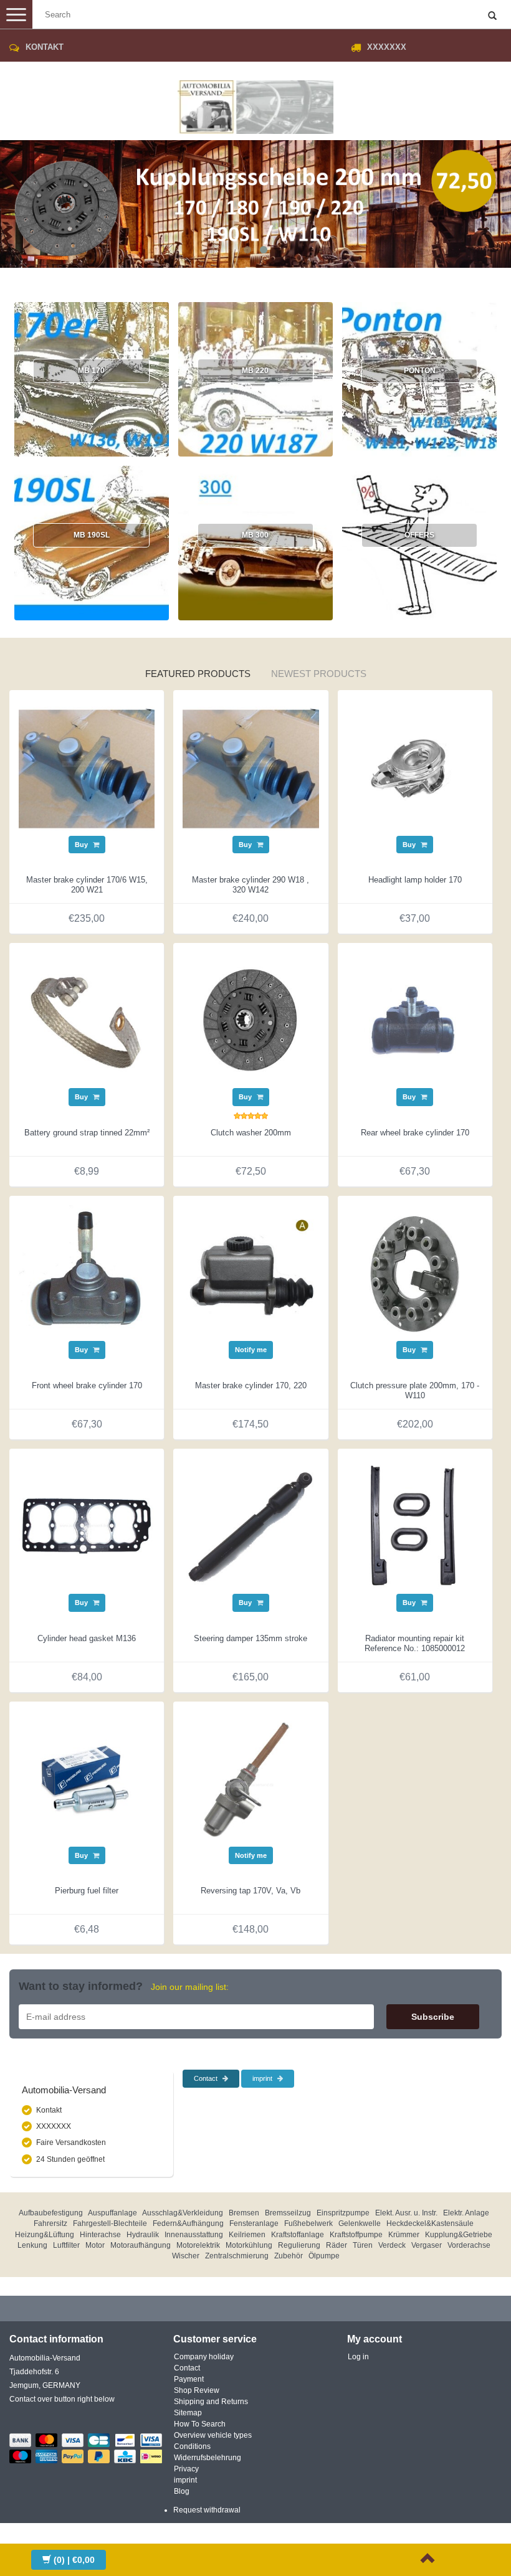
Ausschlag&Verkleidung (183, 2213)
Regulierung (299, 2245)
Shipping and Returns (211, 2402)
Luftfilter (66, 2245)
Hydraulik (143, 2235)
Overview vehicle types (213, 2435)
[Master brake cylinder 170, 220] (251, 1272)
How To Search (200, 2424)
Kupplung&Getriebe (459, 2235)
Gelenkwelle (360, 2223)
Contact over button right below (62, 2399)
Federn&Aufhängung (188, 2223)
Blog (182, 2491)
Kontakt (45, 47)
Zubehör (289, 2256)
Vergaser (427, 2245)
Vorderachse (469, 2245)
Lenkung (32, 2245)
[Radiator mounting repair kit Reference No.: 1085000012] (415, 1525)
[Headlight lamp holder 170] (415, 767)
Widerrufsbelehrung (208, 2458)
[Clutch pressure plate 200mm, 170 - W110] (415, 1272)
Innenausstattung (194, 2235)
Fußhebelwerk (308, 2223)
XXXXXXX (387, 47)
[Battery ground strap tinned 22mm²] (87, 1020)
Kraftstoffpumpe (356, 2235)
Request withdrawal (207, 2510)
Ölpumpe (324, 2256)
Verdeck (392, 2245)
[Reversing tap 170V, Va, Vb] (251, 1778)
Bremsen (244, 2213)
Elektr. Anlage (466, 2213)
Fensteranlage (254, 2223)
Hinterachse (100, 2235)
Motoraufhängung (141, 2245)
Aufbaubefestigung (51, 2213)
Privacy (186, 2469)
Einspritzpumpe (343, 2213)
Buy (82, 845)
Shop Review (197, 2390)
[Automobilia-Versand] (255, 102)
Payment (189, 2379)
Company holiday (204, 2357)
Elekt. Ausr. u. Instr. (406, 2213)
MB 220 (255, 371)
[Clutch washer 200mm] (251, 1020)
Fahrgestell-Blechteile (110, 2223)
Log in (358, 2357)
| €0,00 (74, 2560)
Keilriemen (247, 2235)
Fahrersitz (50, 2223)
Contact (207, 2078)
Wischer (186, 2256)
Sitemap (188, 2413)
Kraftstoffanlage (298, 2235)
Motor (95, 2245)
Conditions (192, 2446)
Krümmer (404, 2235)
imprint (263, 2078)
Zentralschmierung (237, 2256)
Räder (337, 2245)
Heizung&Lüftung (45, 2235)
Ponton (420, 371)
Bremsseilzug (288, 2213)
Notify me (251, 1350)
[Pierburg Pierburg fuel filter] (87, 1778)
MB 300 (255, 535)
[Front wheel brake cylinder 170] (87, 1272)
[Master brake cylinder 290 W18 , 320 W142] (251, 767)
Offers (419, 535)
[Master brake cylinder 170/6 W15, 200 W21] (87, 767)
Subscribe (433, 2017)
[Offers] (198, 644)
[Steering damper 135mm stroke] (251, 1525)
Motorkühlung (249, 2245)
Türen (363, 2245)
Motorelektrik (198, 2245)
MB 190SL (92, 535)
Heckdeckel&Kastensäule (430, 2223)
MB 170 (91, 371)
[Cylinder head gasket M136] (87, 1525)
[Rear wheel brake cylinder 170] (415, 1020)
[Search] (492, 16)
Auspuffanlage (112, 2213)
